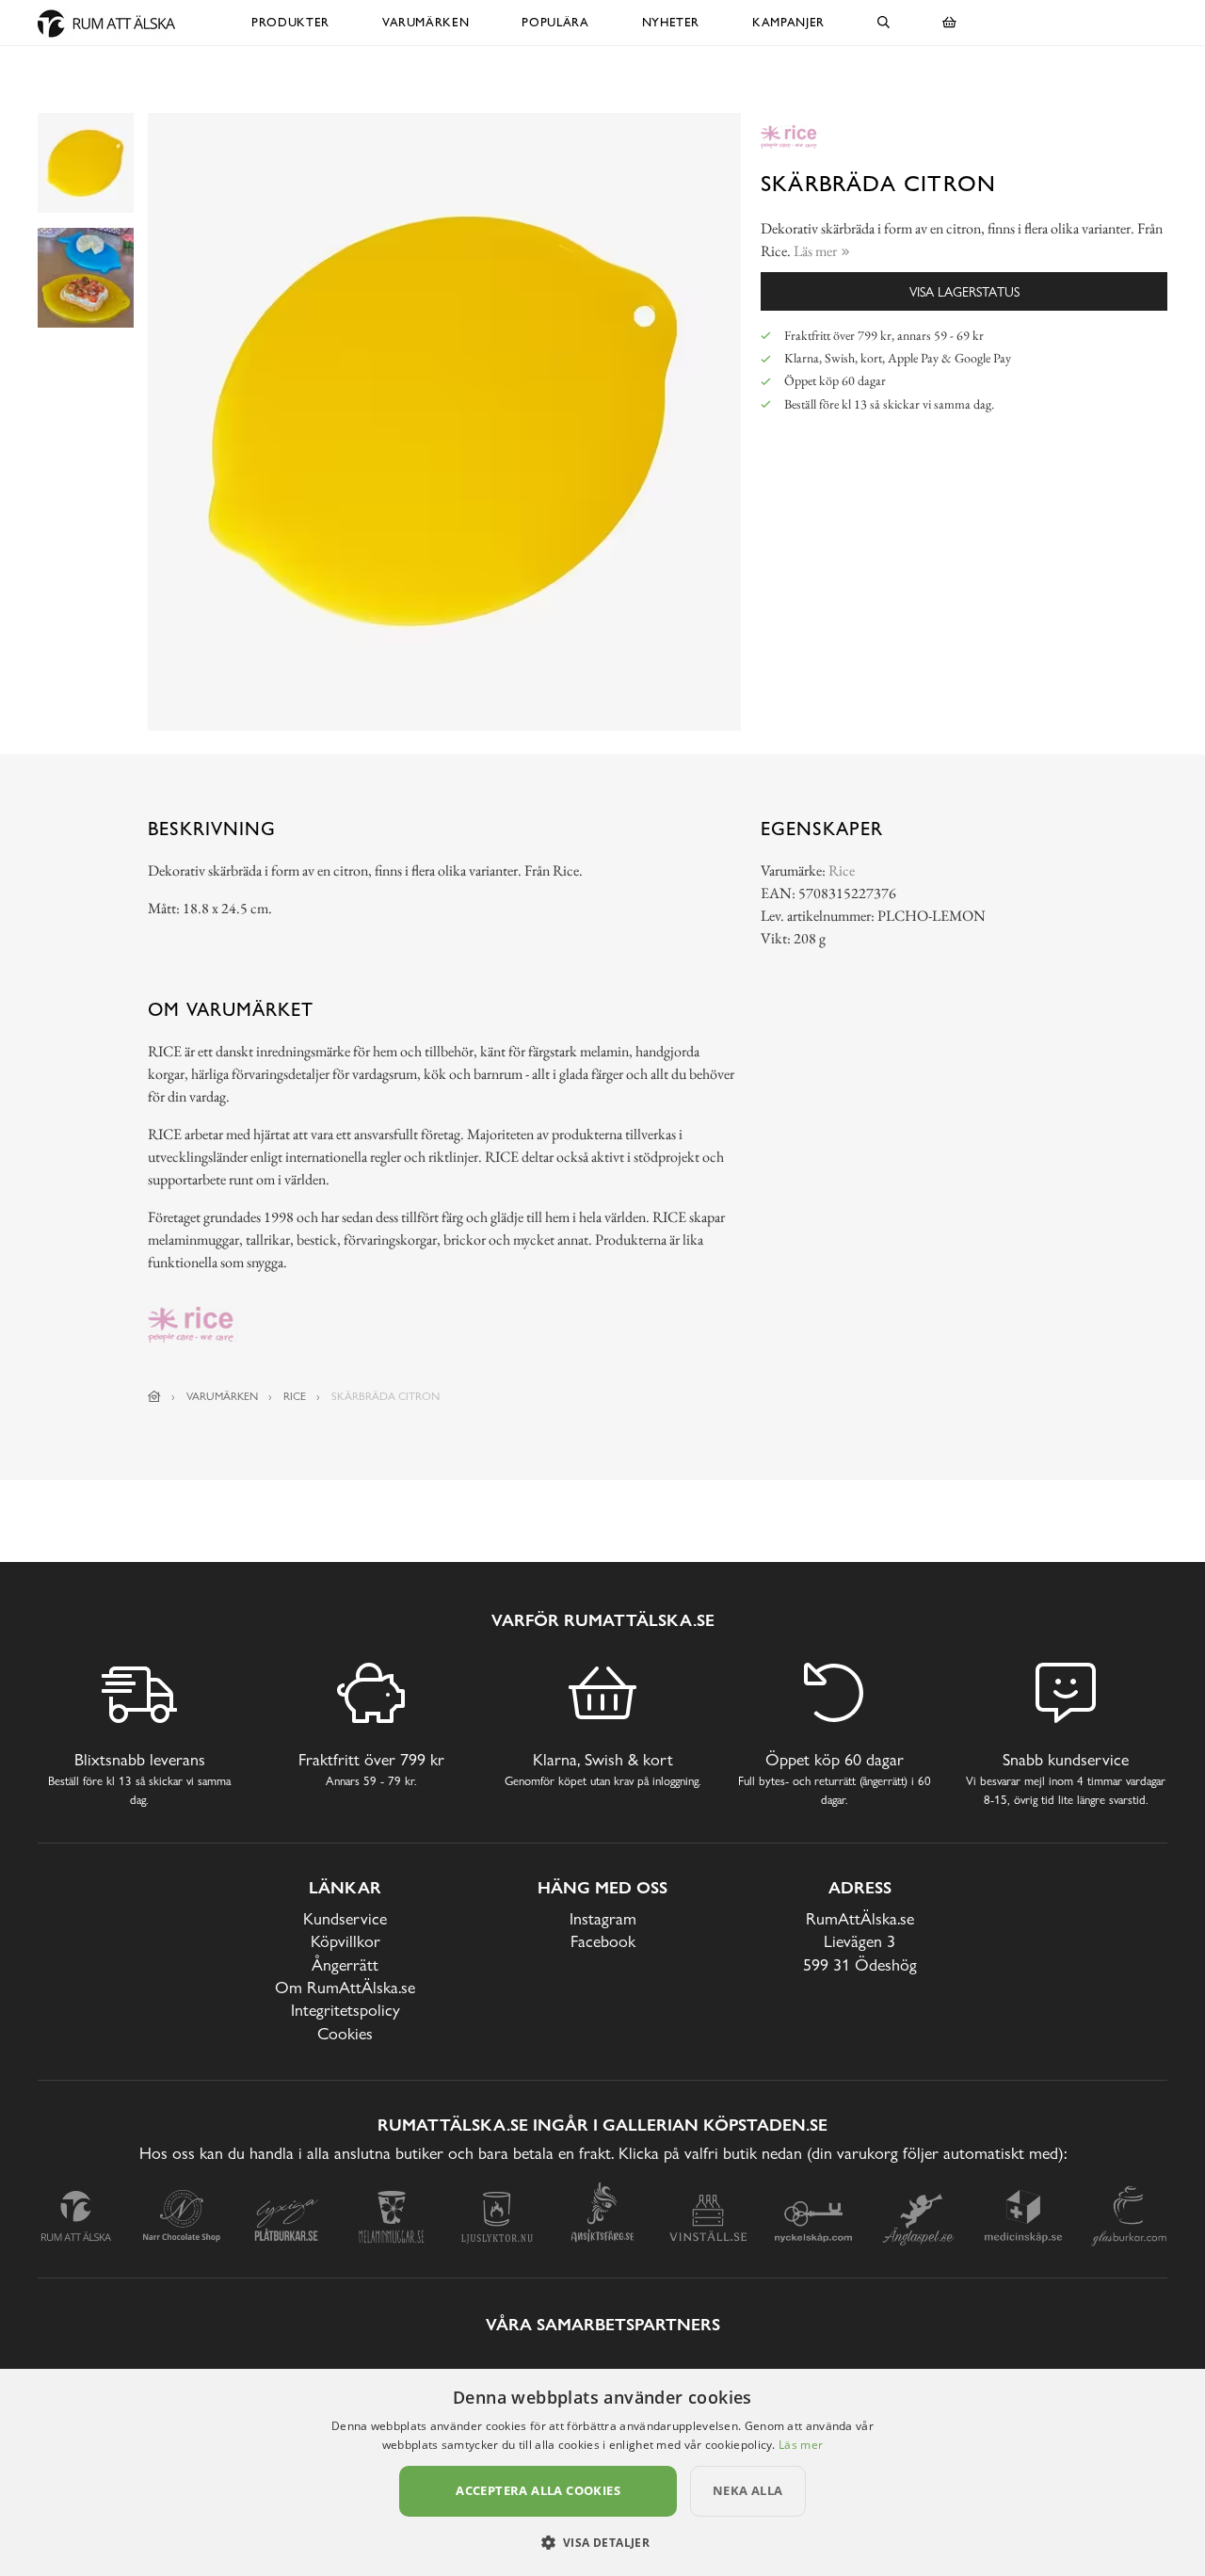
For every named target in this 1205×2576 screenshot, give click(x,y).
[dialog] (602, 2472)
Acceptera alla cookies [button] (538, 2490)
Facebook (603, 1941)
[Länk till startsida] (154, 1396)
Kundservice (345, 1918)
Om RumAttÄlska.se (345, 1987)
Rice (842, 870)
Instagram (603, 1918)
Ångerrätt (345, 1964)
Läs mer (801, 2445)
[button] (603, 2542)
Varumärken (426, 22)
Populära (555, 22)
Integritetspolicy (345, 2010)
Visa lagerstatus (964, 291)
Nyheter (671, 22)
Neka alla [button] (748, 2490)
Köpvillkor (345, 1941)
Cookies (345, 2033)
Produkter (290, 22)
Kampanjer (788, 22)
